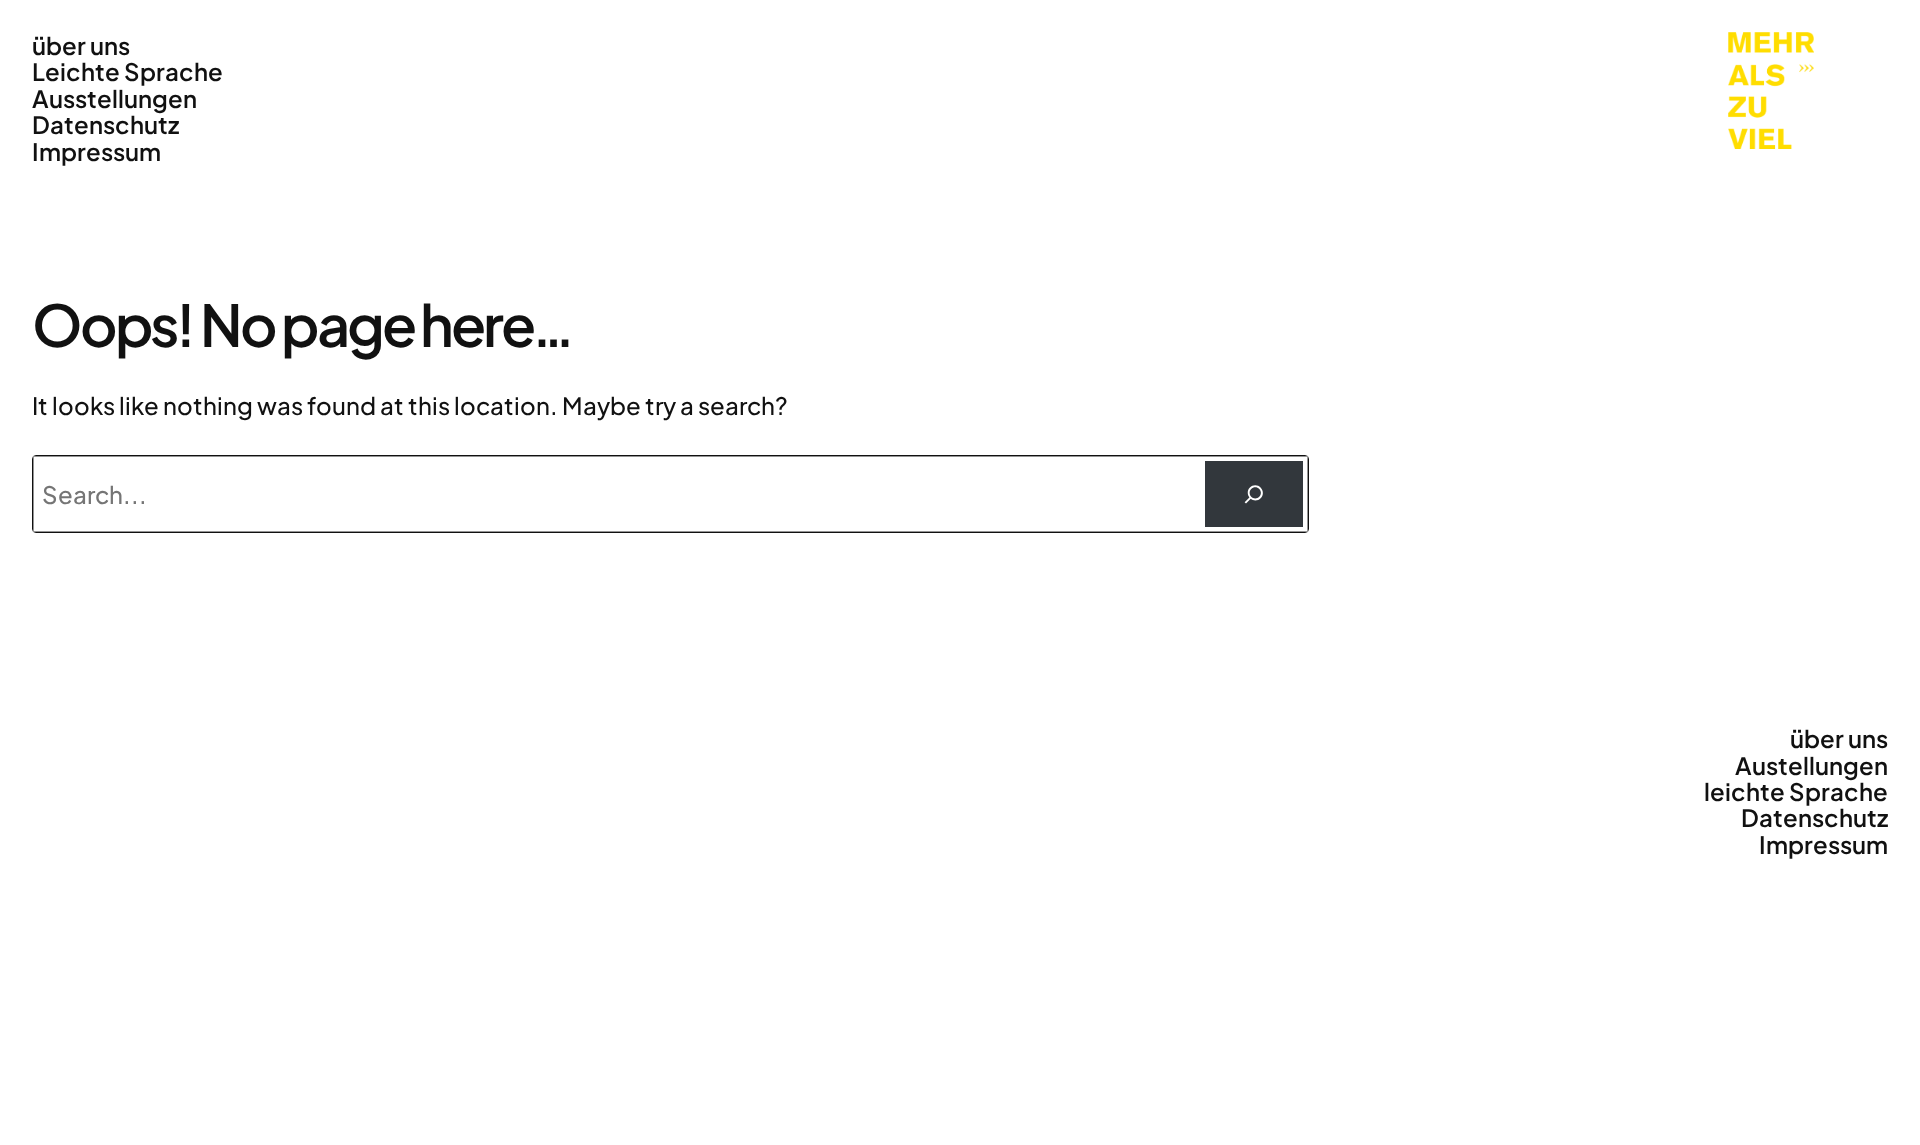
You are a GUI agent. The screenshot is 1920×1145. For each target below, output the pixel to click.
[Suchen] (1254, 494)
